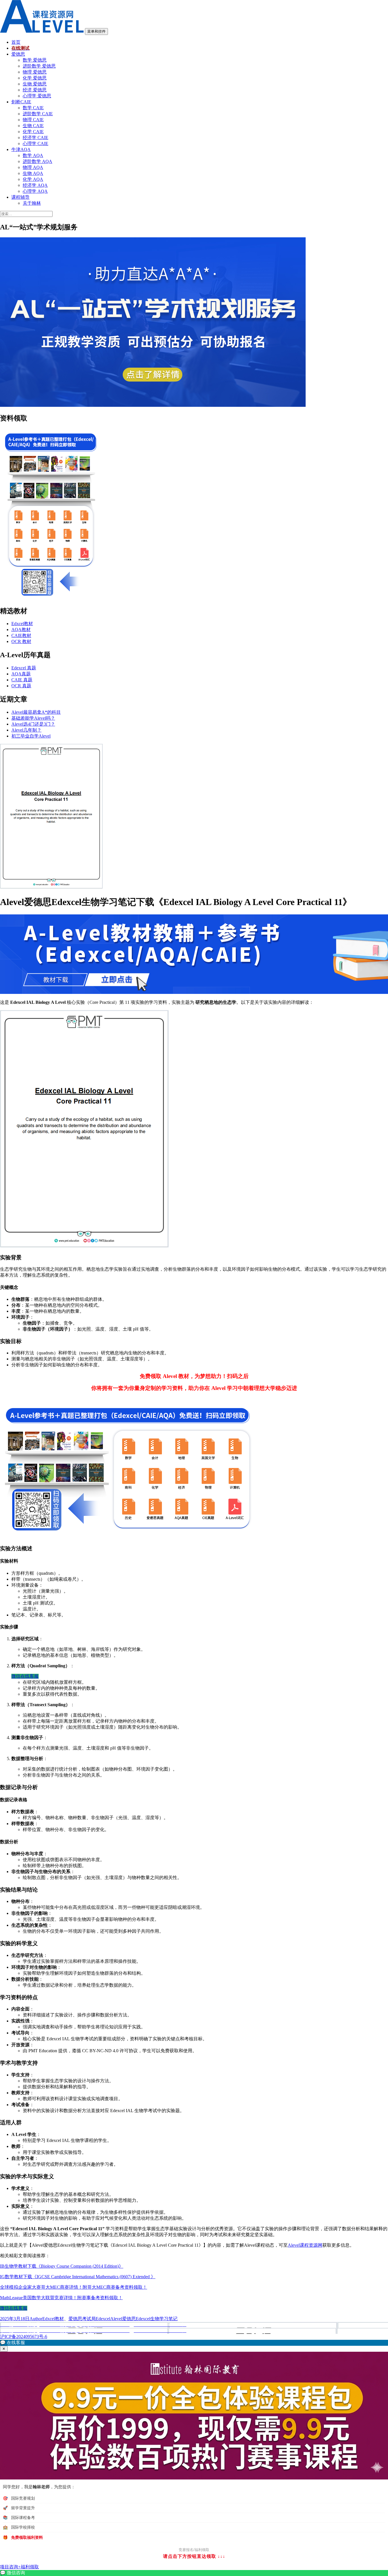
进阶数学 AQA (37, 161)
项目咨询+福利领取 (19, 2567)
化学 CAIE (33, 132)
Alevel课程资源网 (305, 2245)
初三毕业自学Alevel (31, 736)
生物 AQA (33, 173)
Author (36, 2319)
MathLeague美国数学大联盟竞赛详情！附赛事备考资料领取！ (61, 2298)
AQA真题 (21, 674)
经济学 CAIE (36, 138)
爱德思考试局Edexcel (89, 2319)
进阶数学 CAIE (38, 114)
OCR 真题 (21, 686)
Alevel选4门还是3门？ (33, 724)
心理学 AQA (35, 191)
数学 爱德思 (35, 60)
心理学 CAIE (36, 144)
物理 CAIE (33, 120)
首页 (16, 42)
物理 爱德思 (35, 72)
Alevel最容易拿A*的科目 (36, 712)
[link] (194, 2573)
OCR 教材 (21, 641)
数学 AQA (33, 155)
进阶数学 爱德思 (39, 66)
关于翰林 (32, 203)
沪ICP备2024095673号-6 (24, 2337)
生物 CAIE (33, 126)
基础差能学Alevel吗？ (33, 718)
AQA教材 (21, 630)
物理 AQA (33, 167)
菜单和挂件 (96, 31)
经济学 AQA (35, 185)
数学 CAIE (33, 108)
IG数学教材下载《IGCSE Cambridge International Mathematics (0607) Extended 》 (78, 2277)
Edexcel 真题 (24, 668)
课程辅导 (20, 197)
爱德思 (18, 54)
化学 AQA (33, 179)
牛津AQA (21, 149)
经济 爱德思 (35, 90)
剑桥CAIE (21, 102)
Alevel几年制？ (26, 730)
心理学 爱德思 (37, 96)
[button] (194, 2343)
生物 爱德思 (35, 84)
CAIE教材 (21, 635)
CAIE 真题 (22, 680)
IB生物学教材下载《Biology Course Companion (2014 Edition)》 (62, 2266)
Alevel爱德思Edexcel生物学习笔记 (144, 2319)
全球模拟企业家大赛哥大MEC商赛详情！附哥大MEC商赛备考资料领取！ (74, 2287)
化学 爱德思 (35, 78)
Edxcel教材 (22, 624)
